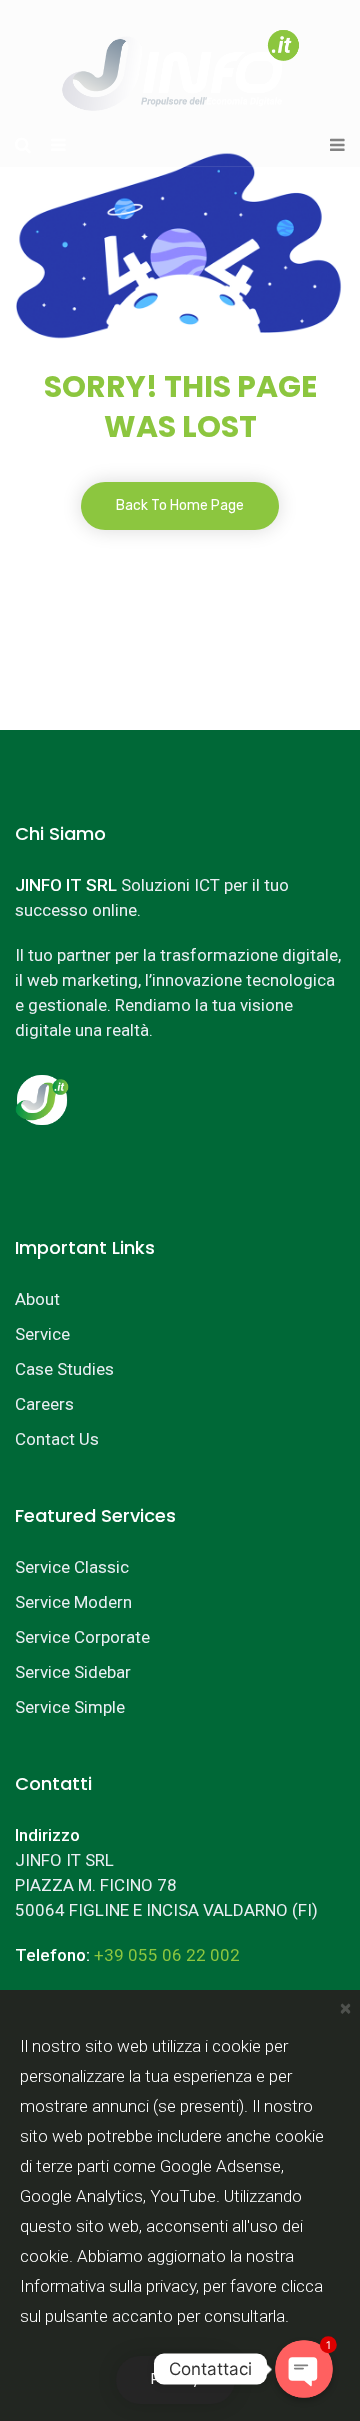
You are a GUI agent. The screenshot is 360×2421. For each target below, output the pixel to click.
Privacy (175, 2379)
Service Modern (73, 1602)
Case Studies (64, 1369)
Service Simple (70, 1707)
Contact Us (57, 1439)
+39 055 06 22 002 (167, 1955)
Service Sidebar (73, 1672)
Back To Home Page (180, 505)
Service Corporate (82, 1637)
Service (42, 1334)
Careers (44, 1404)
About (37, 1299)
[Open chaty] (303, 2368)
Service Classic (72, 1567)
